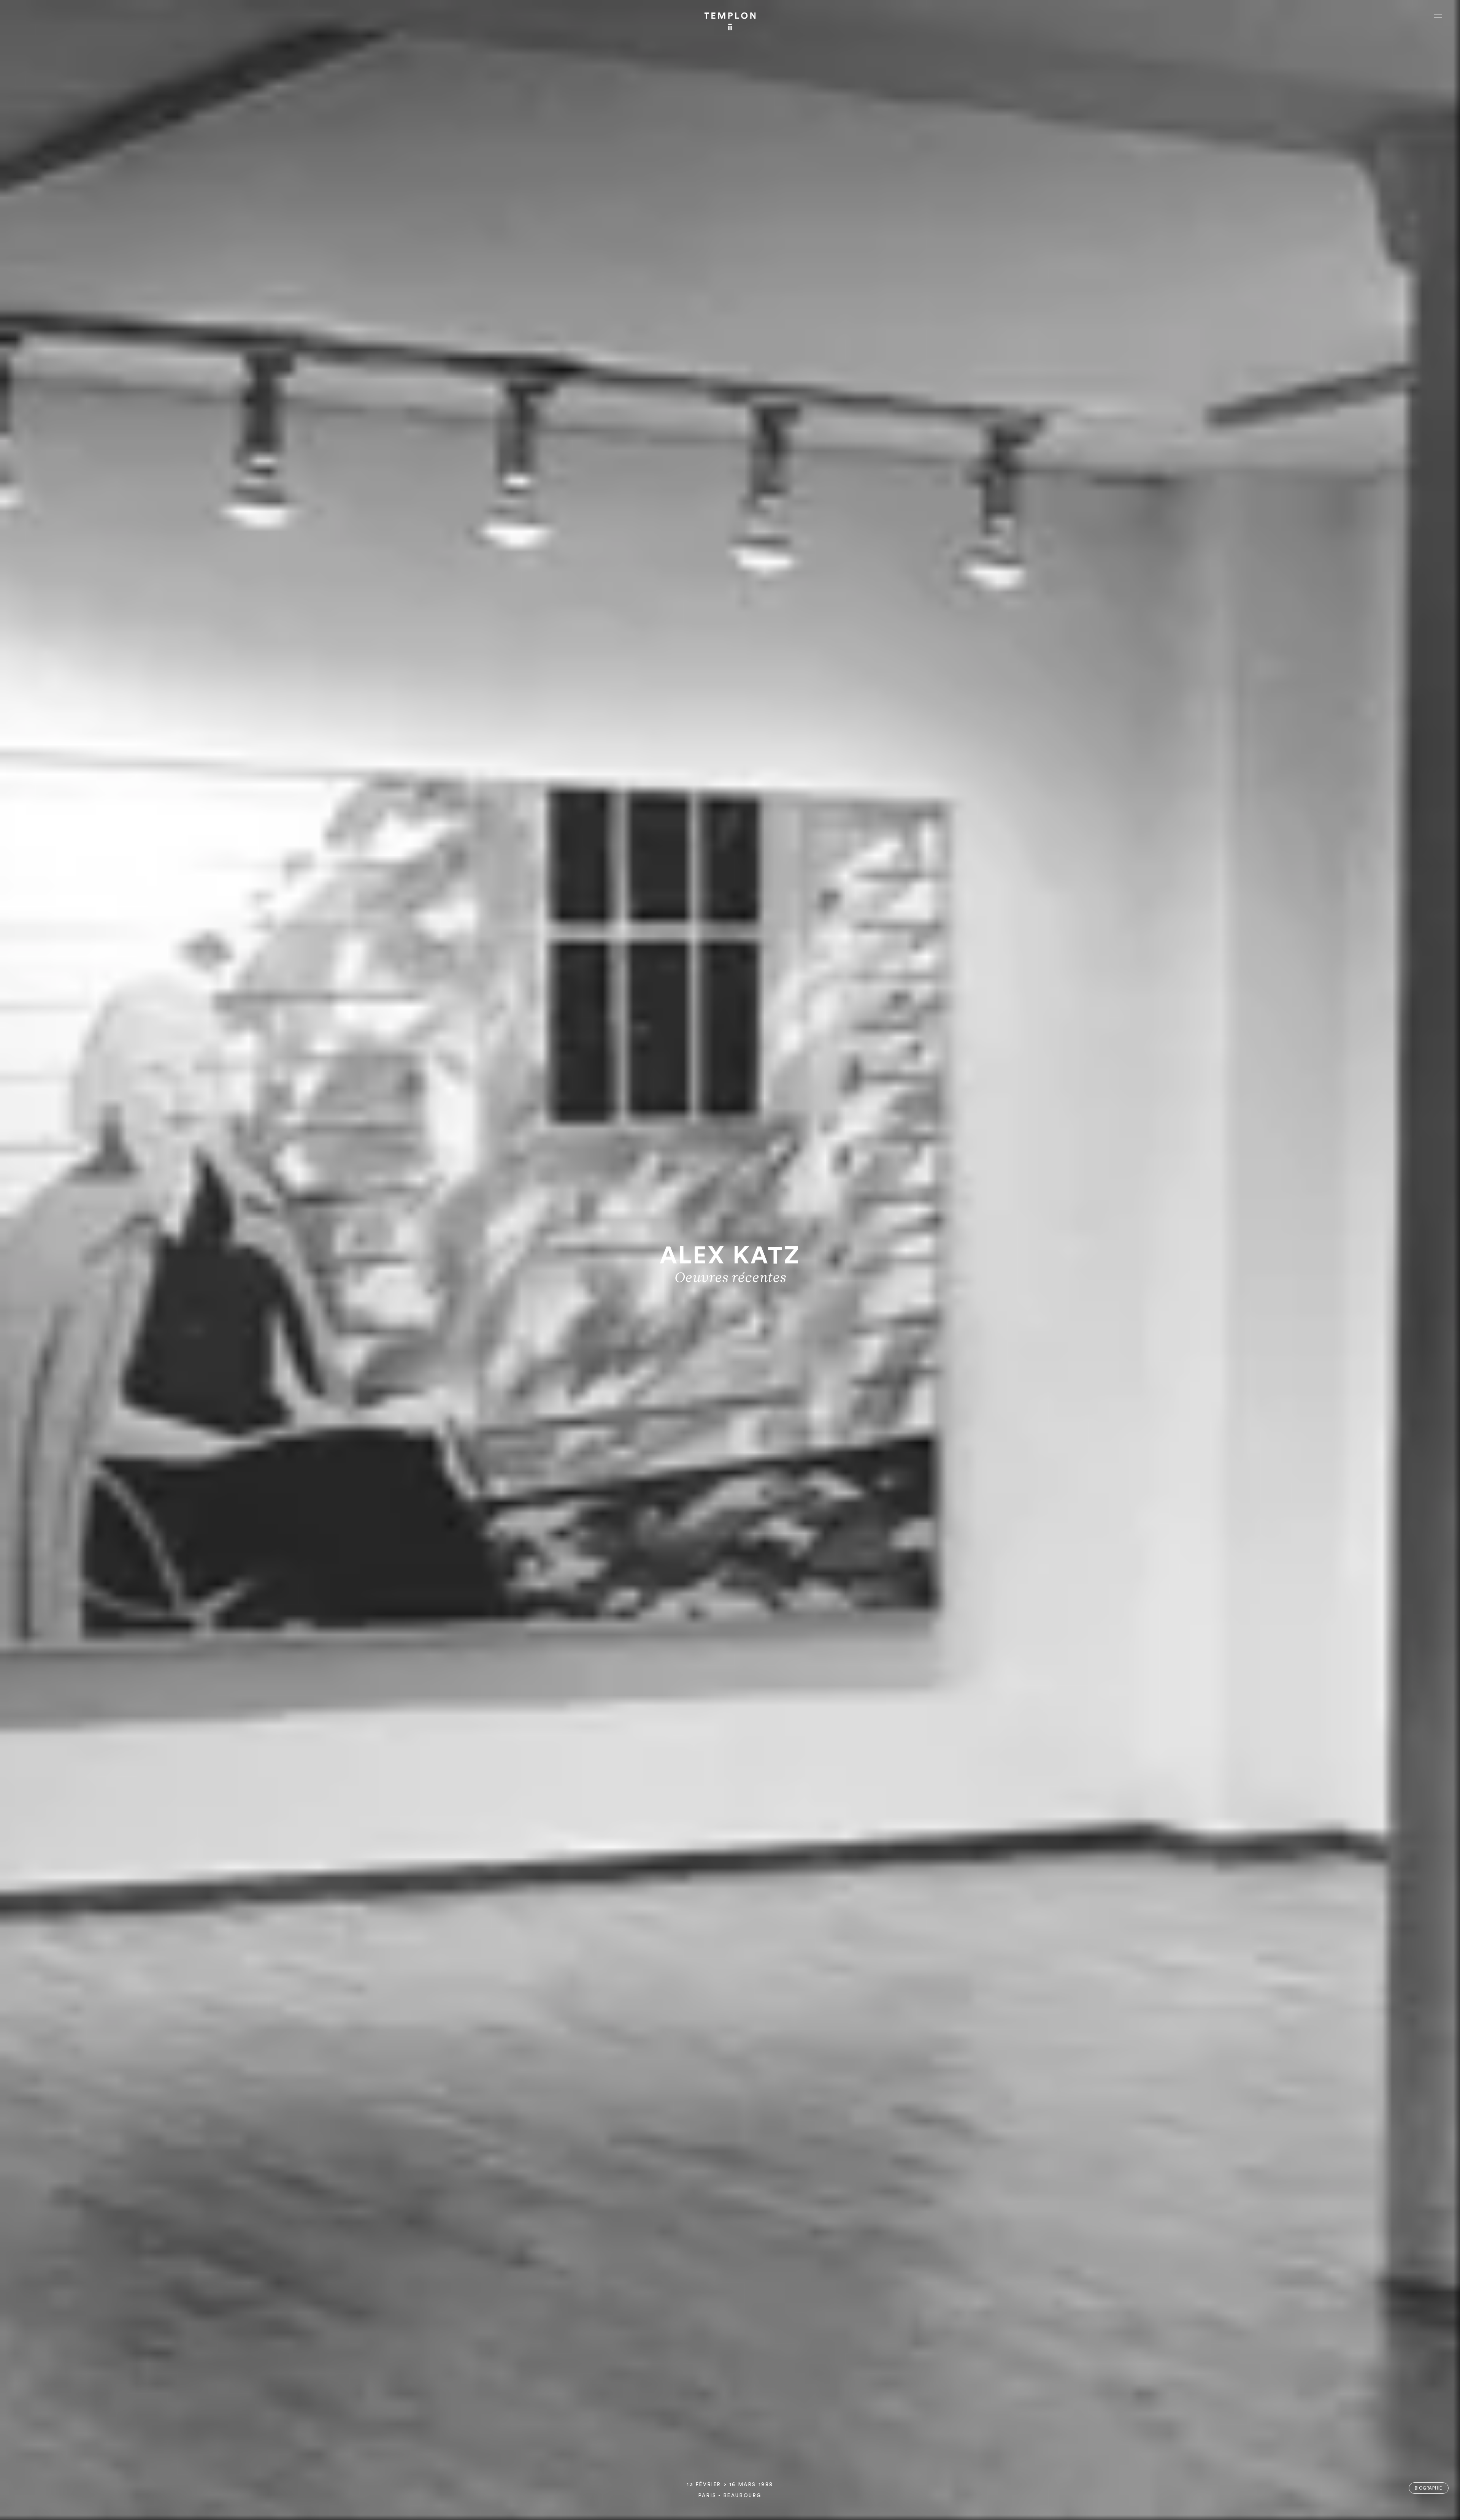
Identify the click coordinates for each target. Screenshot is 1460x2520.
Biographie (1428, 2488)
